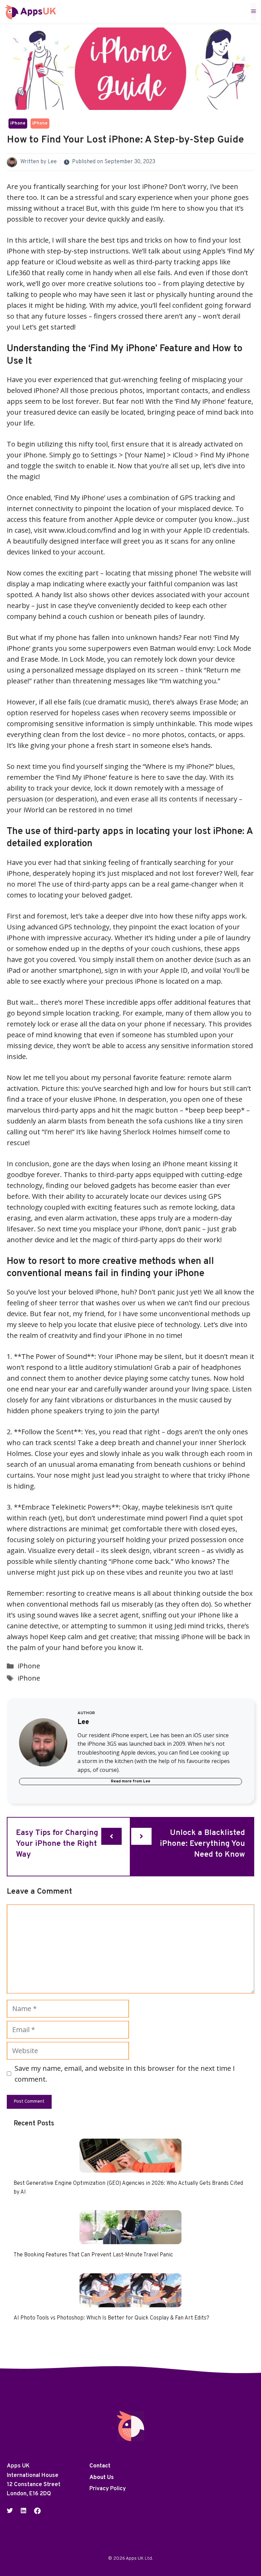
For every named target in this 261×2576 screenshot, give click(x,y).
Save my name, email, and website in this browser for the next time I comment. (125, 2074)
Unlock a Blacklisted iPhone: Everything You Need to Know (202, 1844)
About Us (102, 2478)
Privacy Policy (108, 2489)
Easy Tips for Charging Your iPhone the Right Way (57, 1844)
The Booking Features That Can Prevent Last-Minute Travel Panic (93, 2255)
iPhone (18, 124)
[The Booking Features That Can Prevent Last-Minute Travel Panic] (130, 2239)
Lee (52, 162)
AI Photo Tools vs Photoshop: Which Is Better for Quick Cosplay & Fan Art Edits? (111, 2318)
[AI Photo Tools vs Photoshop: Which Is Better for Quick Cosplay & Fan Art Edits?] (130, 2302)
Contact (100, 2466)
